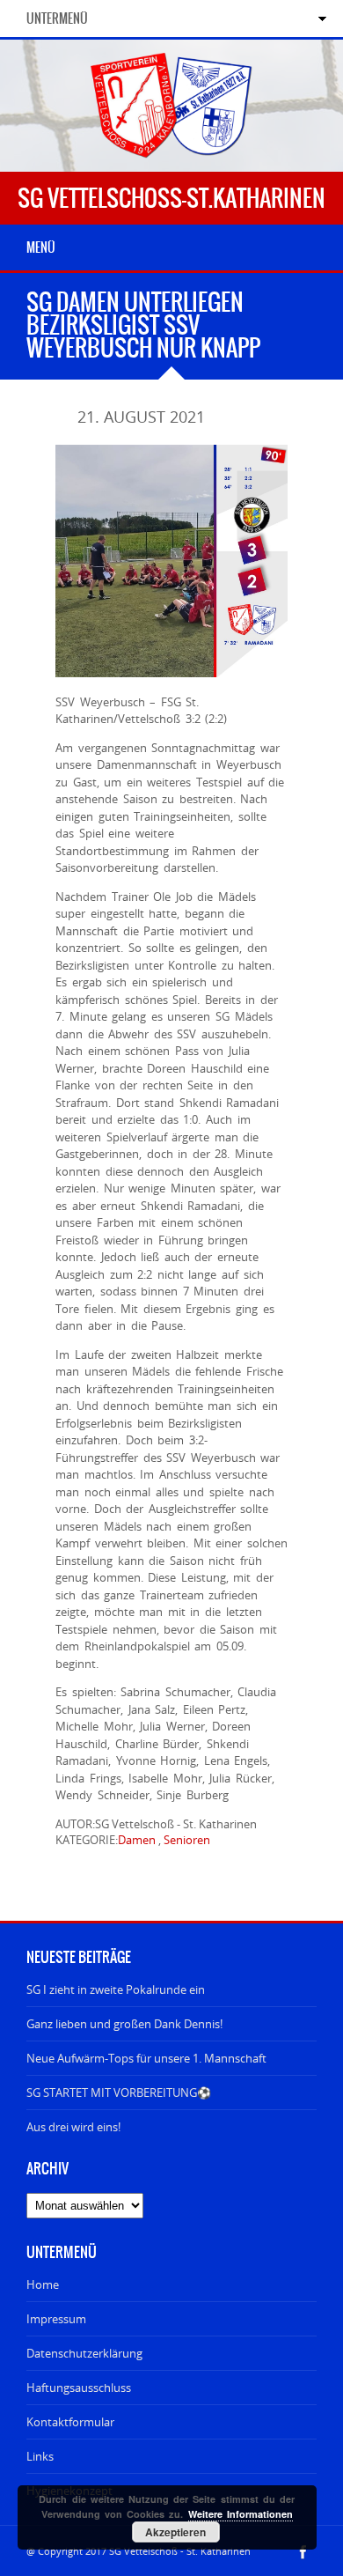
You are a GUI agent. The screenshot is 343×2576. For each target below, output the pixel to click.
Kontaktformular (70, 2422)
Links (40, 2456)
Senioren (187, 1840)
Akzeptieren (175, 2532)
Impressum (56, 2319)
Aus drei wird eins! (73, 2127)
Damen (137, 1840)
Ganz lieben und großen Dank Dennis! (124, 2024)
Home (43, 2284)
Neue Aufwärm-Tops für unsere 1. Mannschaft (146, 2058)
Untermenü (57, 18)
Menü (41, 247)
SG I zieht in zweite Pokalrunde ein (116, 1989)
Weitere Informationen (241, 2514)
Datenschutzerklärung (84, 2353)
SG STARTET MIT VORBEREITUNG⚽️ (119, 2093)
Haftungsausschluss (79, 2388)
